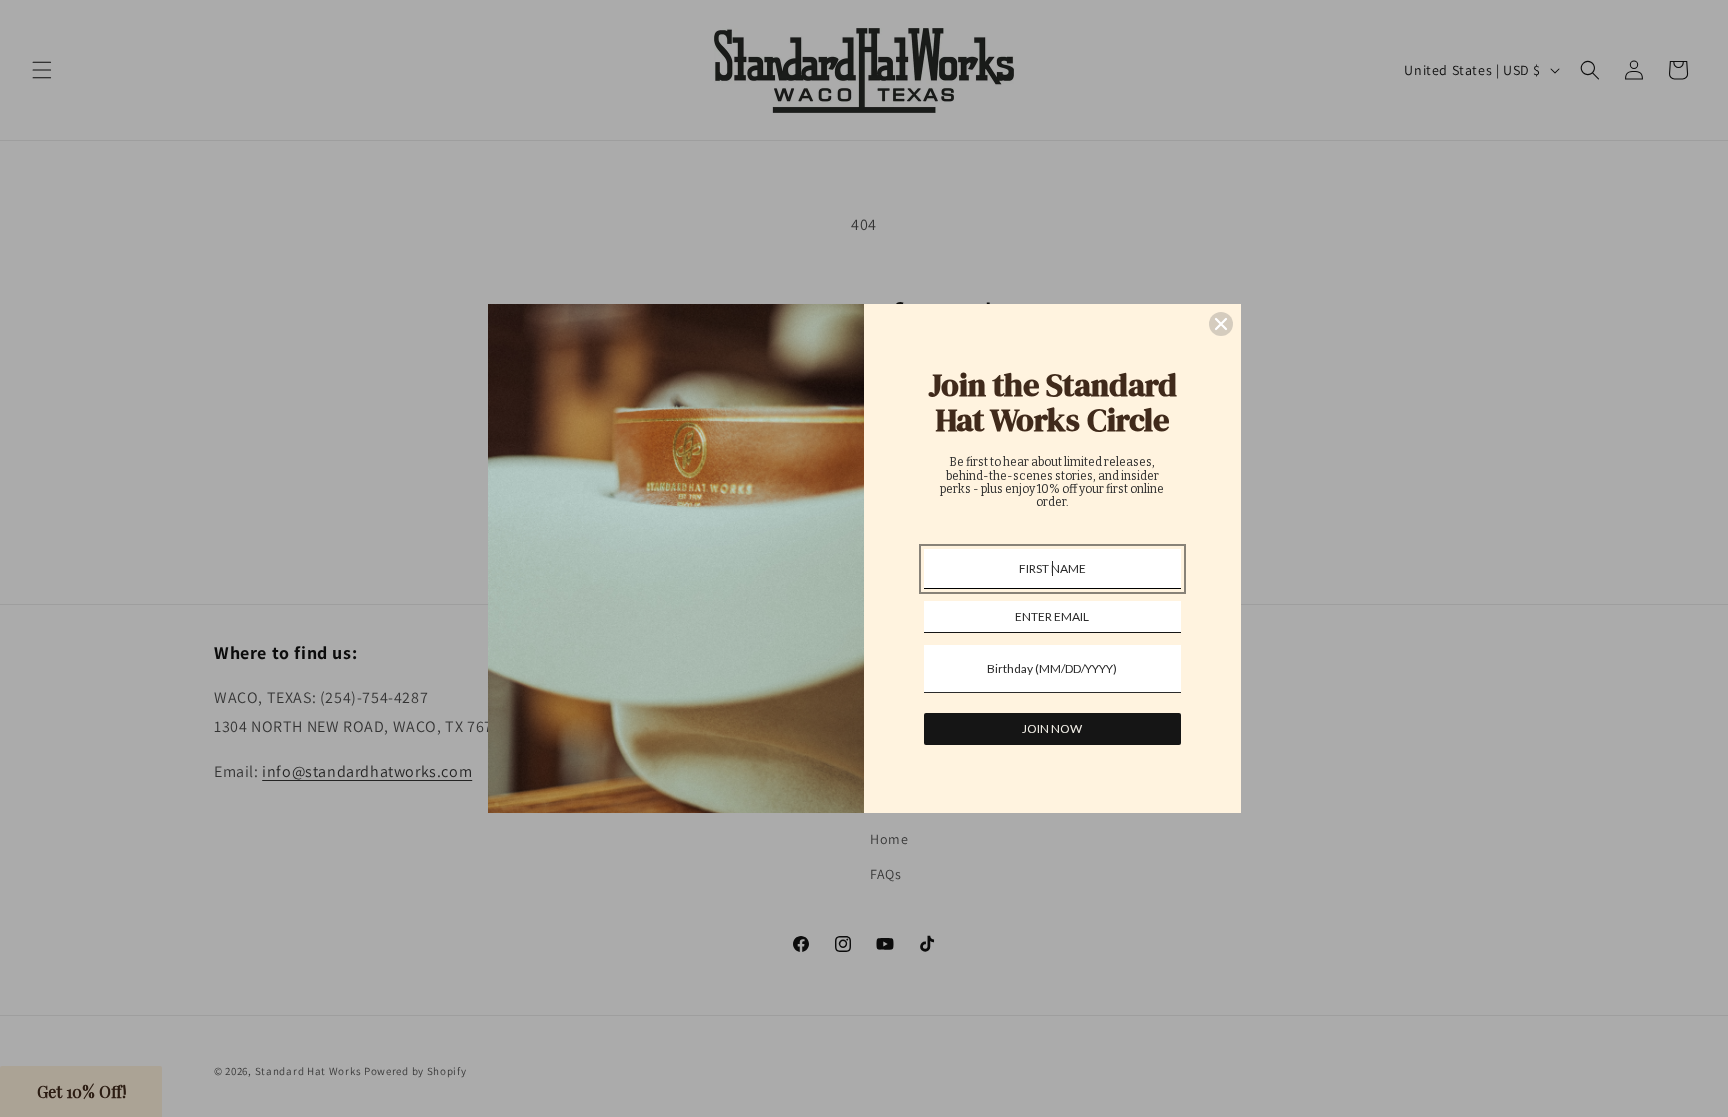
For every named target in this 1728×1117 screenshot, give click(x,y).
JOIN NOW (1052, 728)
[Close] (1221, 324)
